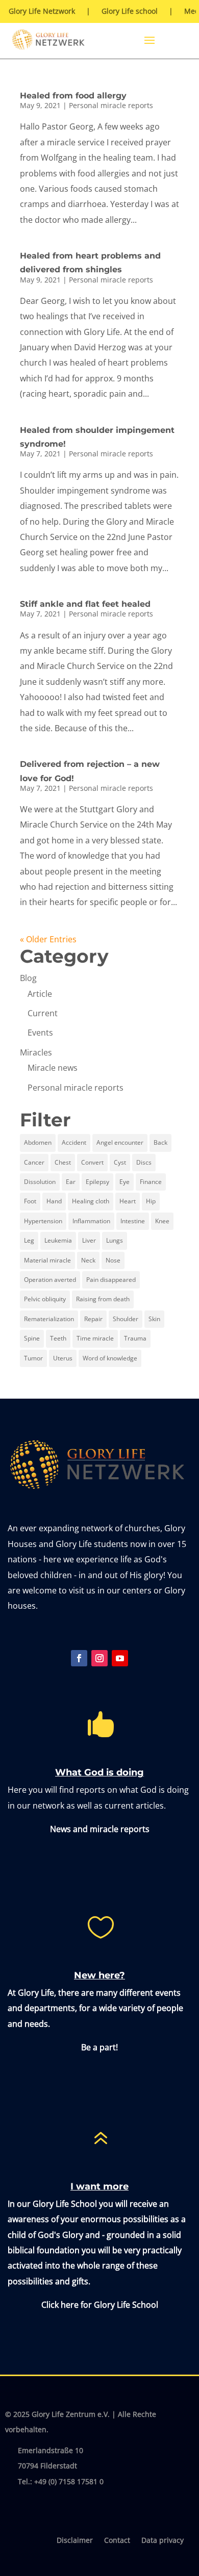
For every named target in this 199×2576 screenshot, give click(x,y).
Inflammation (91, 1221)
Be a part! (99, 2047)
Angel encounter (120, 1142)
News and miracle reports (100, 1829)
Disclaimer (75, 2541)
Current (43, 1013)
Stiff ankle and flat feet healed (85, 604)
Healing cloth (91, 1201)
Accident (74, 1142)
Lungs (115, 1240)
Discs (144, 1162)
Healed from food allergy (73, 96)
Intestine (133, 1221)
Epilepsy (97, 1182)
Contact (117, 2541)
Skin (154, 1319)
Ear (71, 1182)
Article (40, 994)
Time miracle (95, 1338)
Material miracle (47, 1260)
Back (160, 1142)
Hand (54, 1201)
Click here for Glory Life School (100, 2305)
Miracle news (53, 1068)
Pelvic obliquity (45, 1299)
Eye (125, 1182)
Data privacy (163, 2541)
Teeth (58, 1338)
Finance (151, 1182)
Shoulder (126, 1319)
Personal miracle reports (111, 105)
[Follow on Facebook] (79, 1658)
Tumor (33, 1358)
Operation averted (50, 1280)
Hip (151, 1201)
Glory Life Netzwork (42, 12)
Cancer (34, 1162)
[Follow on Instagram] (99, 1658)
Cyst (120, 1162)
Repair (93, 1319)
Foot (30, 1201)
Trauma (135, 1338)
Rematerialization (49, 1319)
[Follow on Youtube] (120, 1658)
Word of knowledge (110, 1358)
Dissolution (40, 1182)
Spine (32, 1338)
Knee (162, 1221)
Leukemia (58, 1240)
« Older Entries (48, 939)
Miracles (36, 1052)
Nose (113, 1260)
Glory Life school (130, 12)
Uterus (63, 1358)
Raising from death (103, 1299)
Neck (88, 1260)
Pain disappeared (111, 1280)
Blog (28, 978)
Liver (89, 1240)
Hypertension (43, 1221)
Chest (63, 1162)
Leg (29, 1240)
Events (40, 1033)
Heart (128, 1201)
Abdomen (38, 1142)
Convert (92, 1162)
